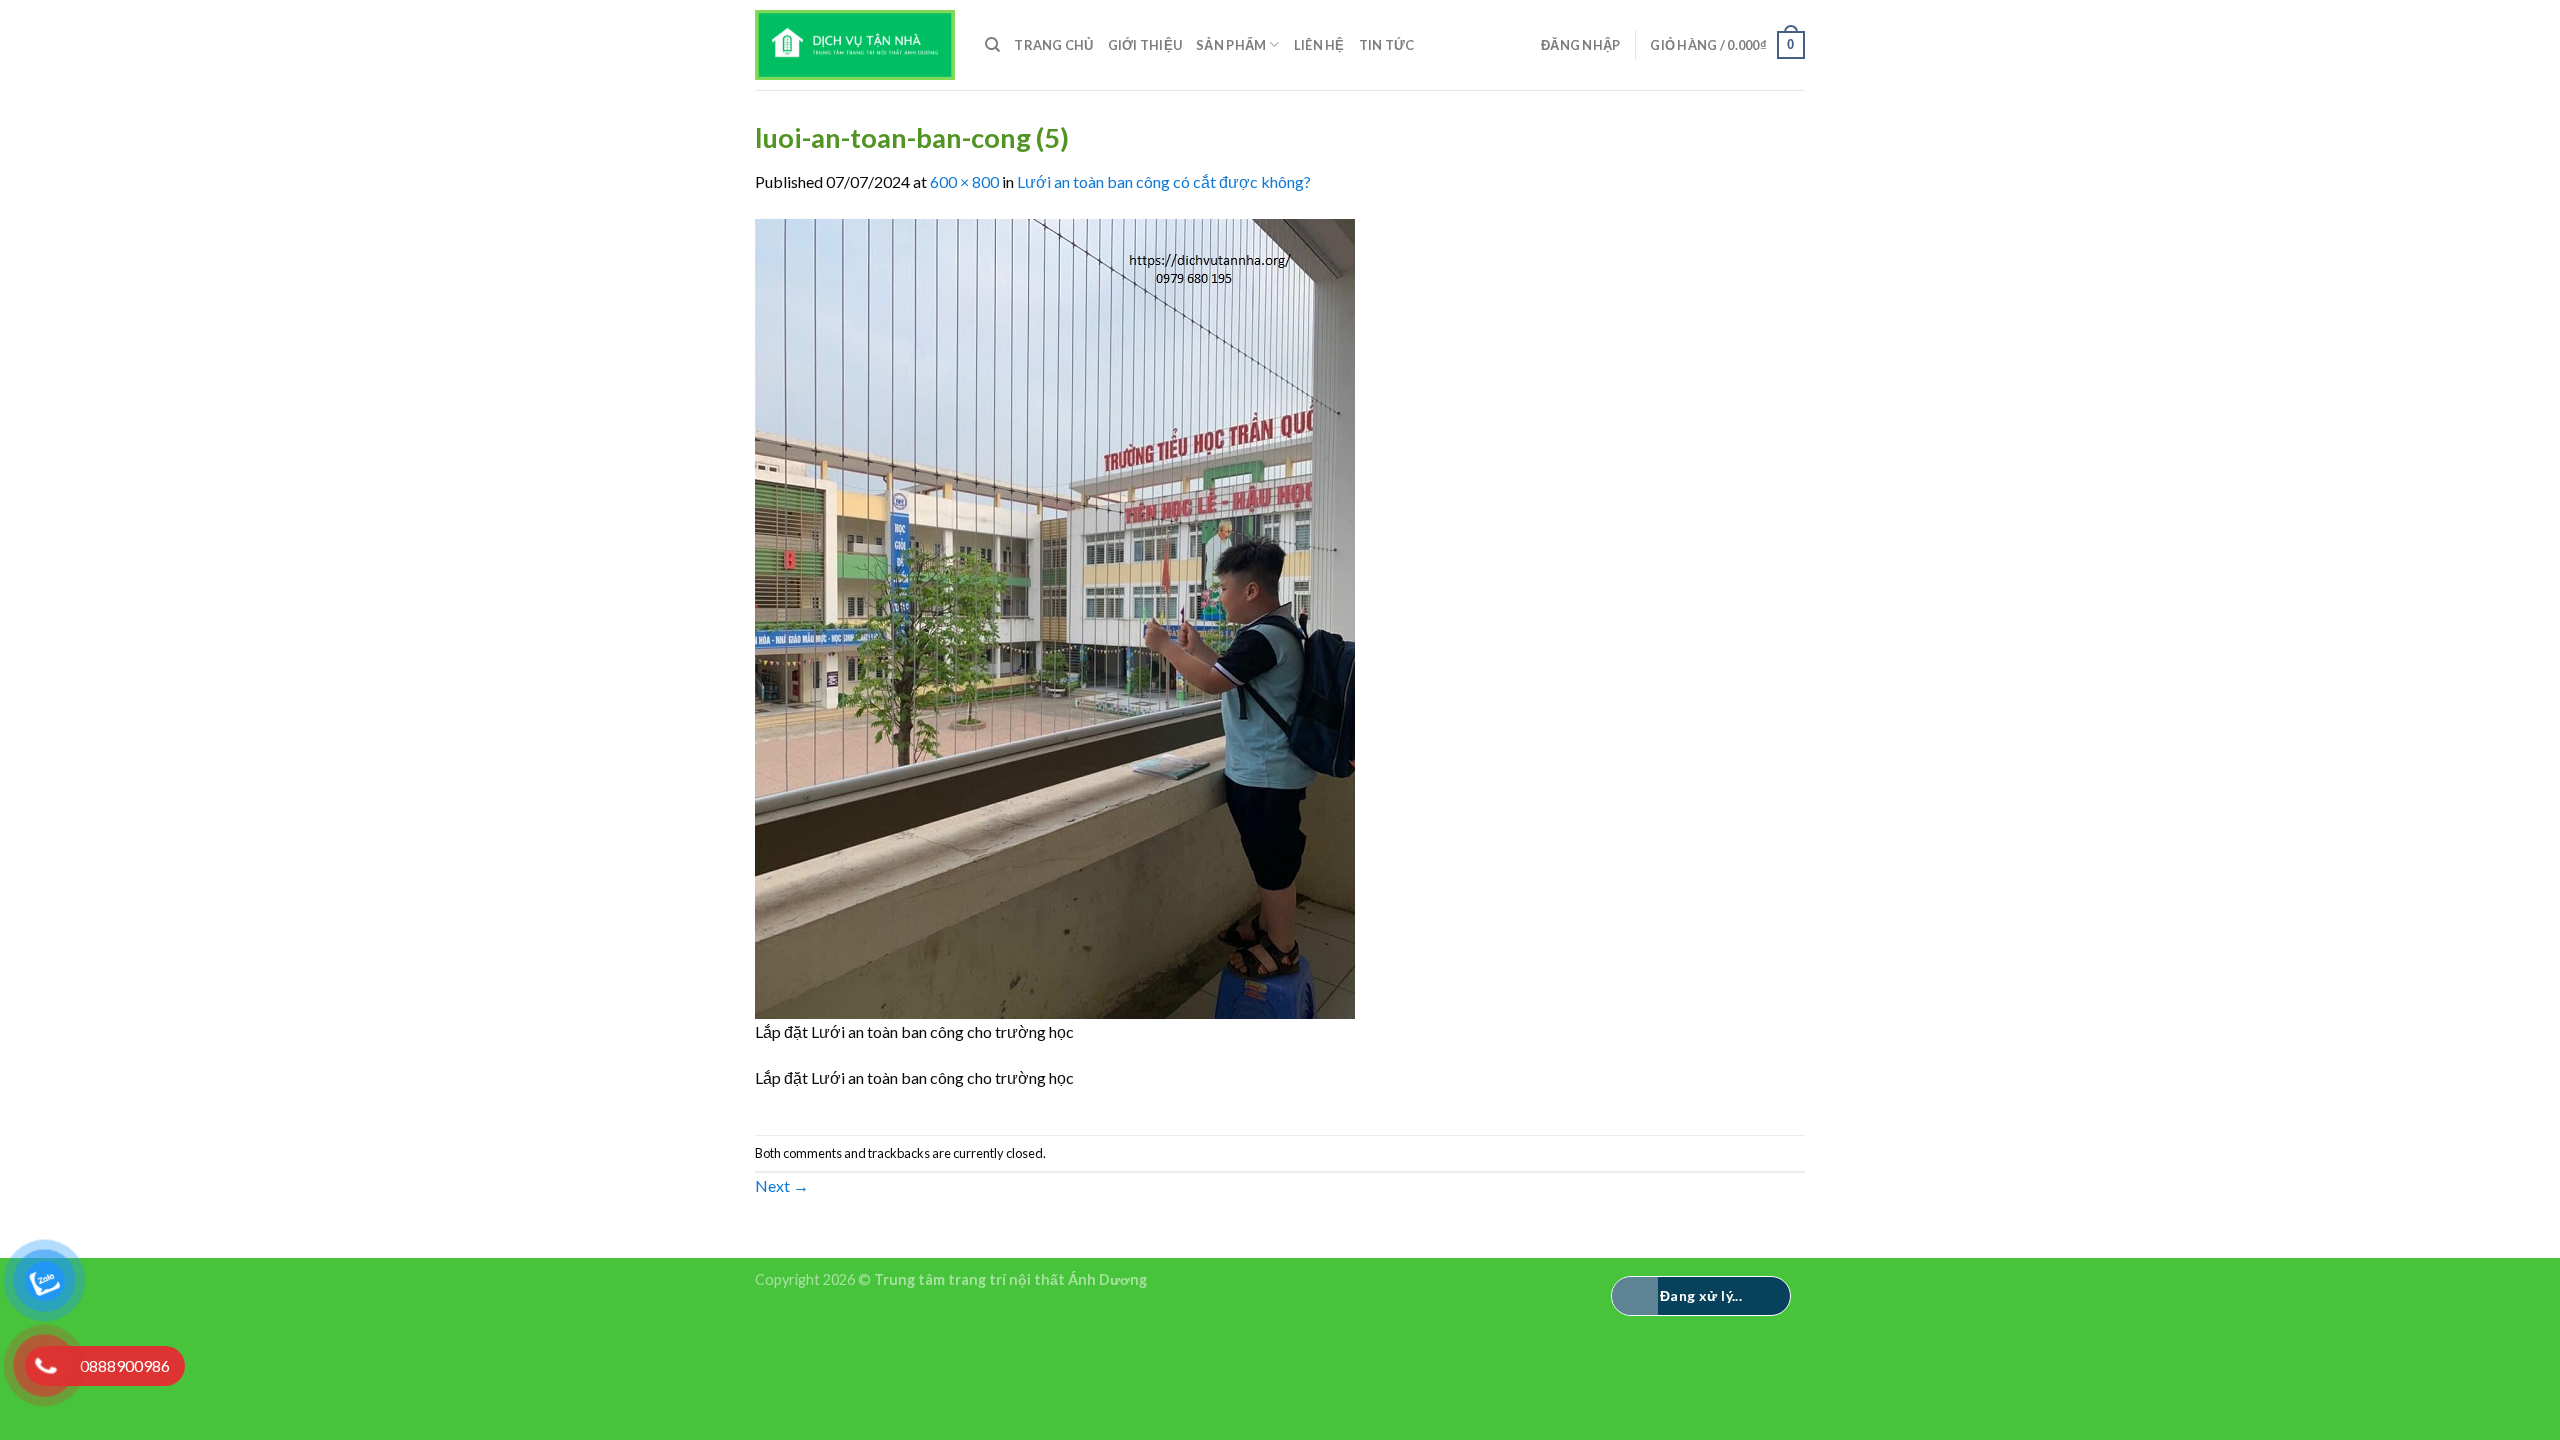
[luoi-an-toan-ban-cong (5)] (1055, 616)
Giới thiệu (1145, 45)
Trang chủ (1053, 45)
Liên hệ (1319, 45)
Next (782, 1185)
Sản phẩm (1231, 45)
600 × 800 (964, 181)
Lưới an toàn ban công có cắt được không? (1164, 181)
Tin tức (1387, 45)
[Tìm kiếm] (992, 45)
